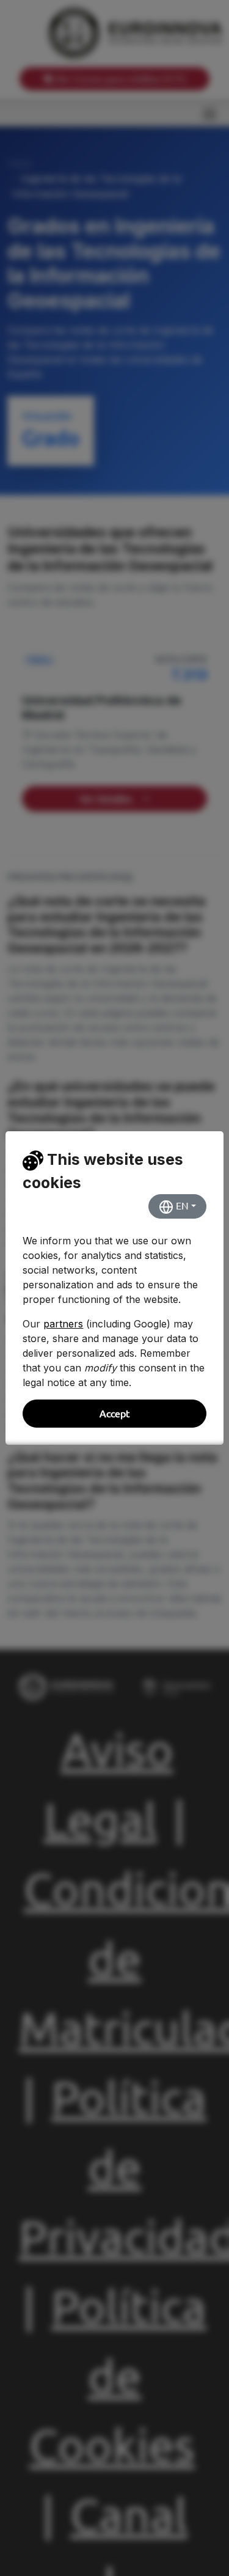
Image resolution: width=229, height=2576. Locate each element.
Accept (114, 1414)
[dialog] (114, 1288)
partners (63, 1324)
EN (181, 1206)
